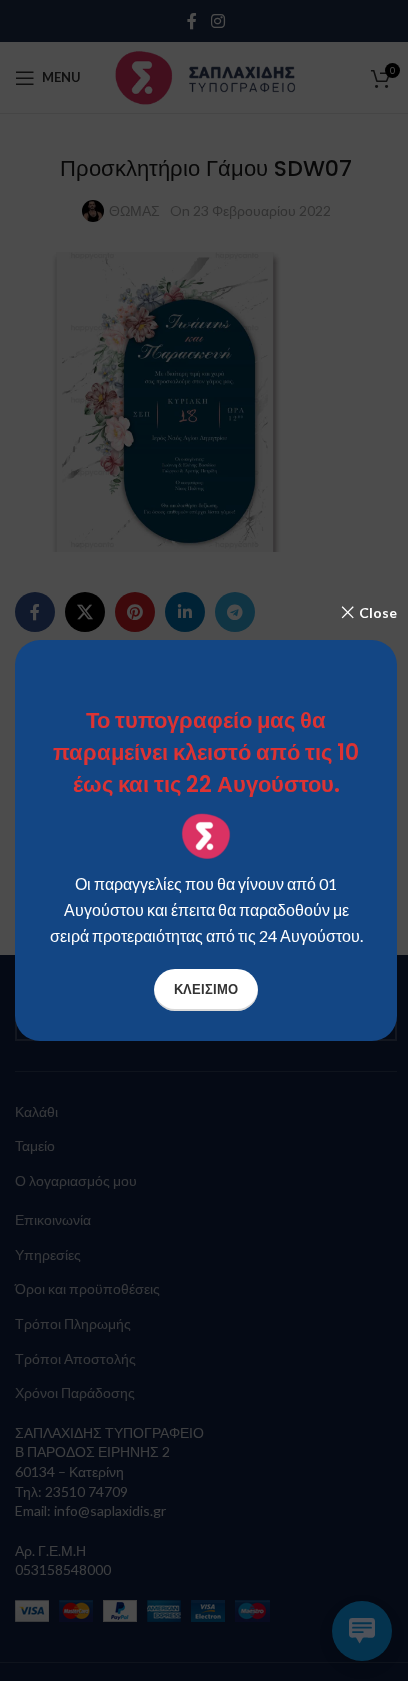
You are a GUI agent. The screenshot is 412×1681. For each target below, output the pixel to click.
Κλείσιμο (206, 989)
